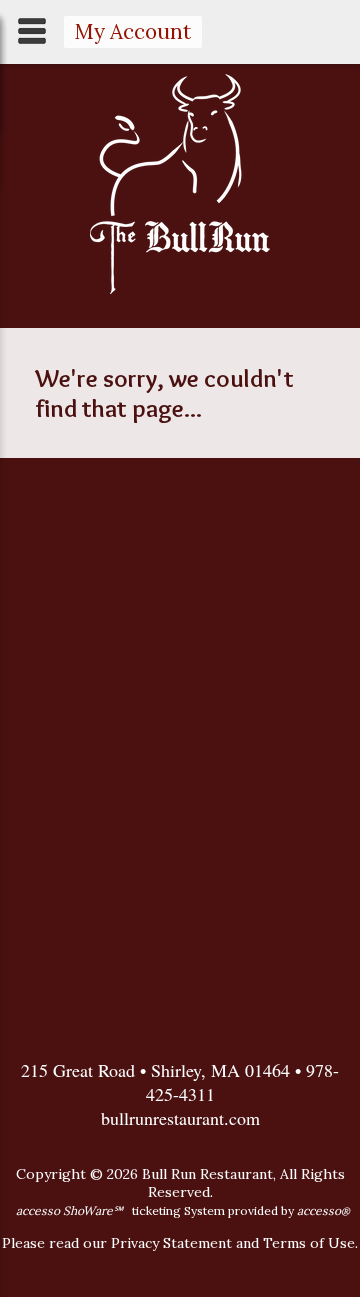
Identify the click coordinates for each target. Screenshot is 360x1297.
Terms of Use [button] (309, 1243)
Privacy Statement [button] (171, 1243)
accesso (323, 1210)
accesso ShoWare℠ (69, 1210)
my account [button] (132, 31)
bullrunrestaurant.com (180, 1118)
